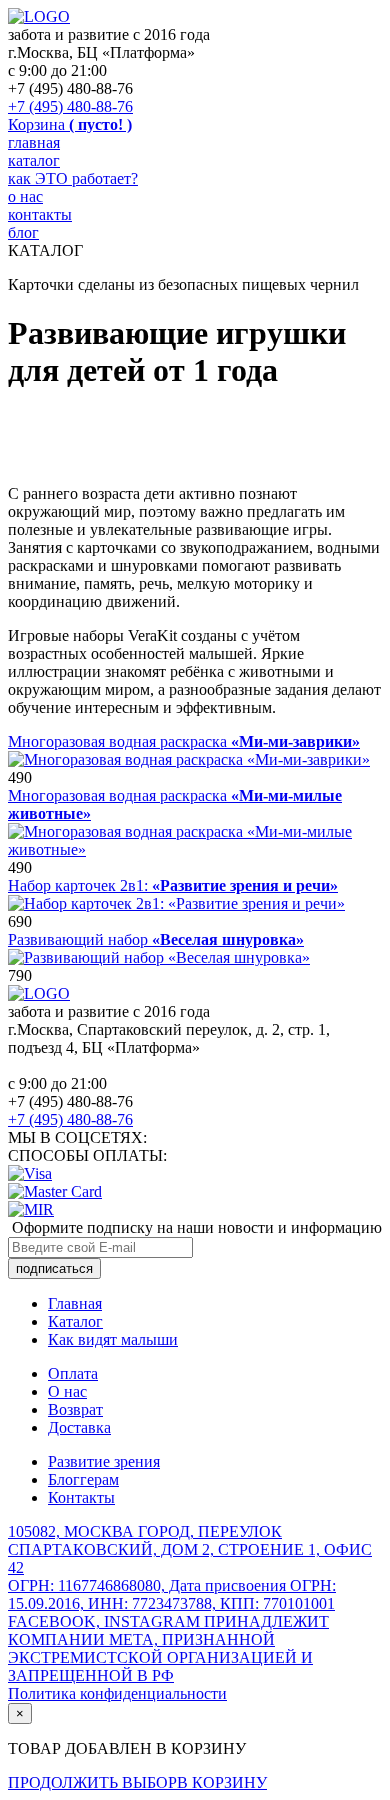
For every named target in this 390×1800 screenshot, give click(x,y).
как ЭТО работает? (73, 178)
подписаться (54, 1268)
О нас (67, 1391)
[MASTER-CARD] (55, 1191)
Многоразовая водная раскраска (184, 741)
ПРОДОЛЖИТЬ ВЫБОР (92, 1782)
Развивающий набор (156, 939)
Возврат (75, 1409)
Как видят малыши (113, 1339)
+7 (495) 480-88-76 (70, 106)
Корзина (70, 124)
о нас (25, 196)
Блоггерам (83, 1479)
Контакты (81, 1497)
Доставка (79, 1427)
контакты (40, 214)
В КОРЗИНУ (222, 1782)
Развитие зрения (104, 1461)
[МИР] (31, 1209)
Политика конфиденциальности (117, 1693)
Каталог (75, 1321)
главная (34, 142)
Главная (75, 1303)
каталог (34, 160)
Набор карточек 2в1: (173, 885)
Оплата (73, 1373)
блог (23, 232)
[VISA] (30, 1173)
